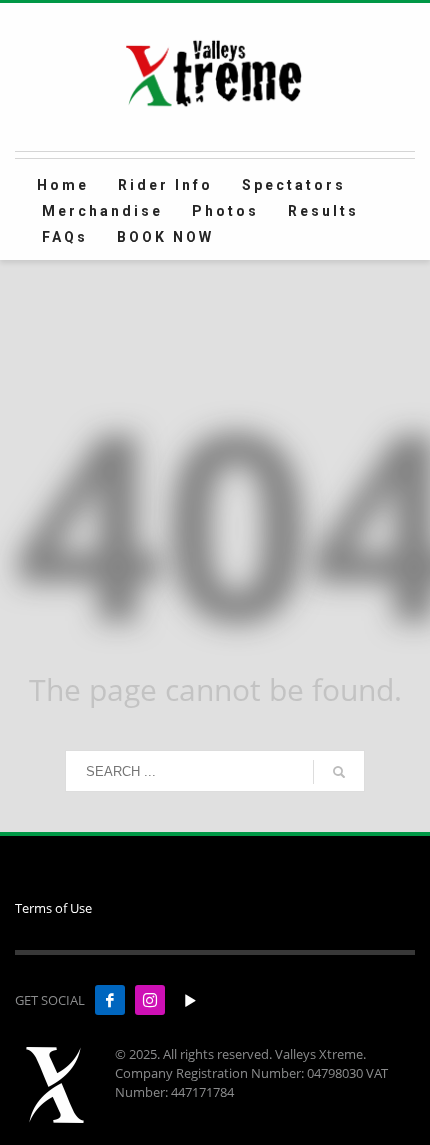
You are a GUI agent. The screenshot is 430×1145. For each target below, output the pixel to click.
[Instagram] (150, 1000)
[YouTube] (190, 1000)
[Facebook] (110, 1000)
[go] (339, 772)
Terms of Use (53, 908)
